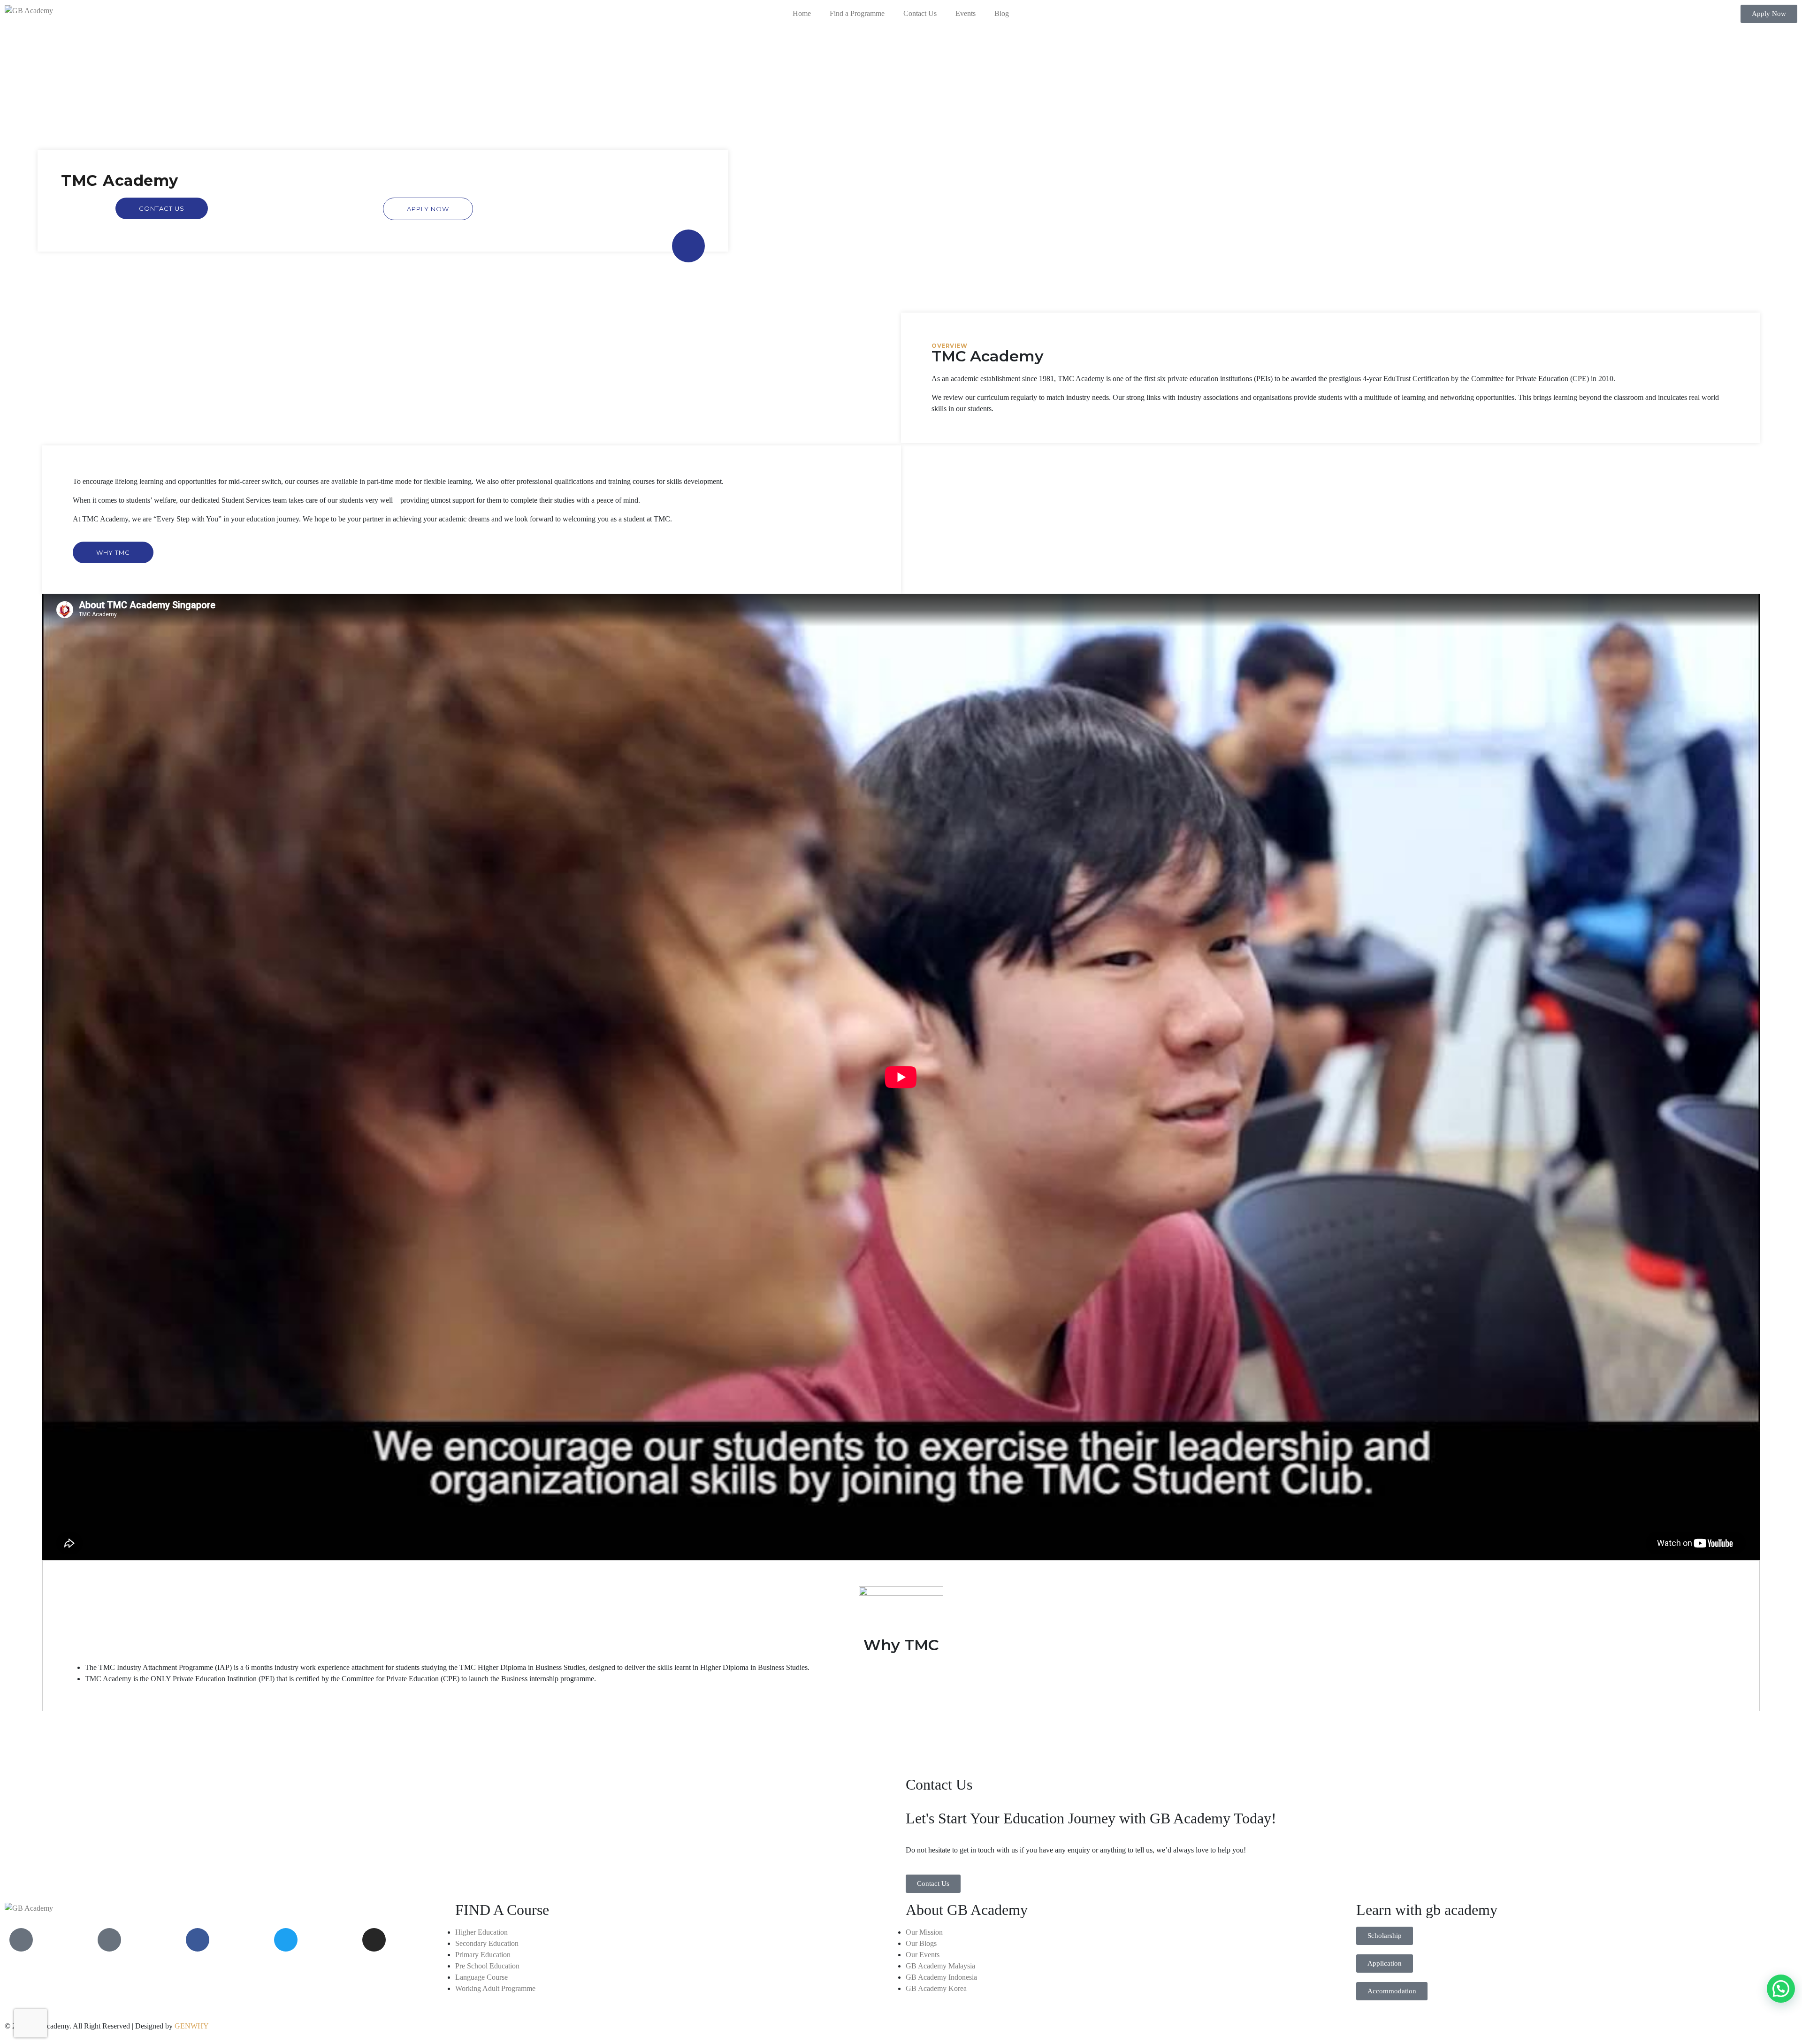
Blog (1002, 13)
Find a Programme (857, 13)
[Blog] (109, 1940)
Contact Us (920, 13)
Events (966, 13)
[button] (1769, 14)
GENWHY (192, 2026)
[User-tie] (21, 1940)
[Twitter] (286, 1940)
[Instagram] (374, 1940)
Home (802, 13)
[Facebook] (198, 1940)
